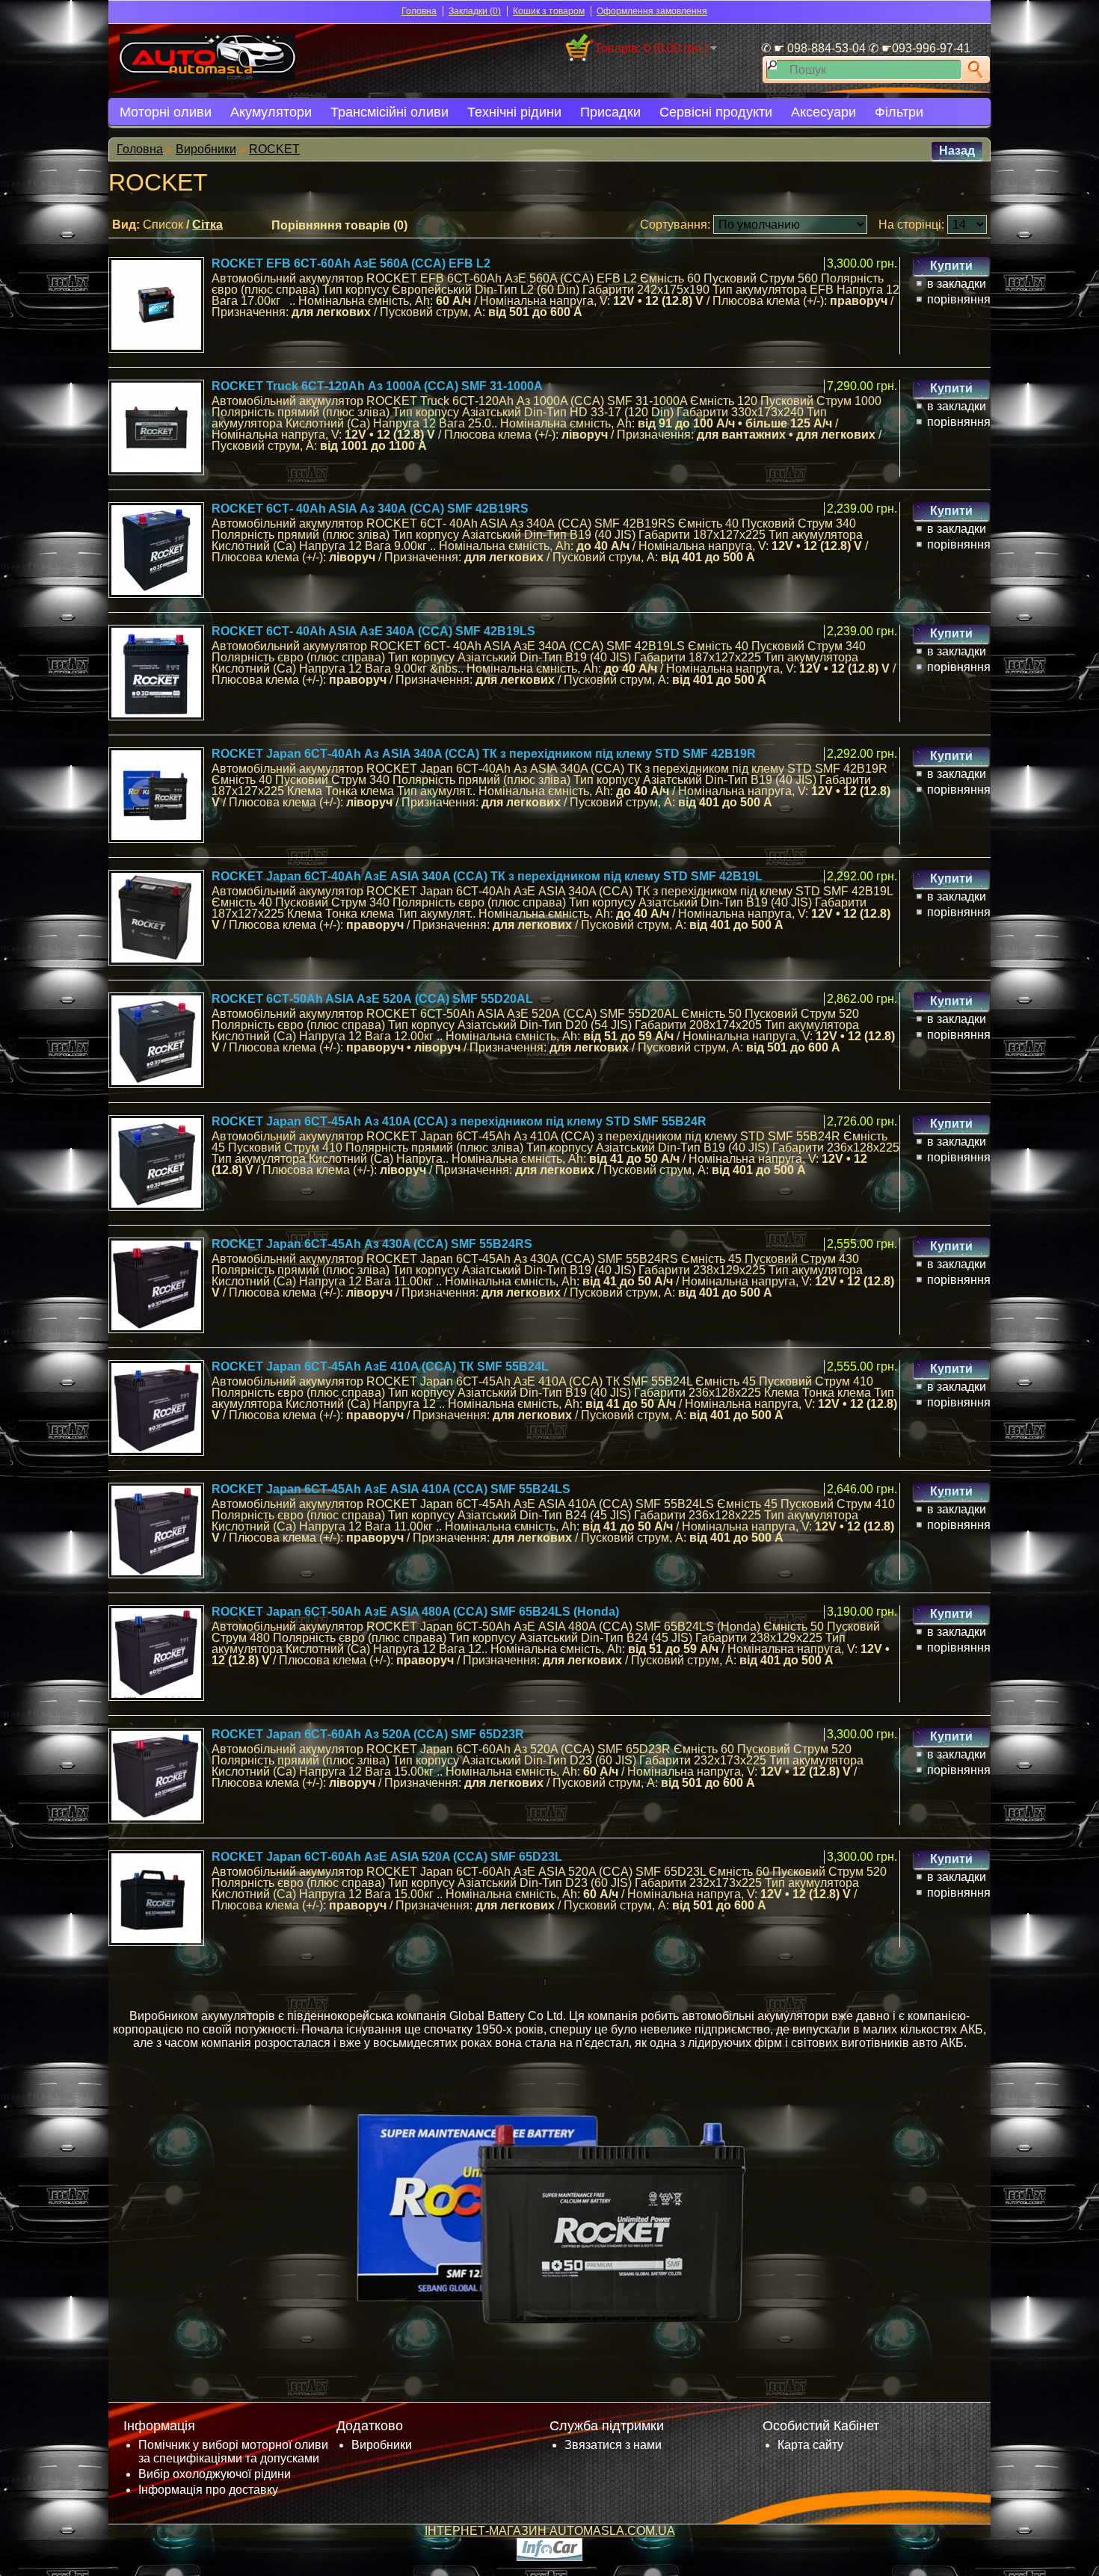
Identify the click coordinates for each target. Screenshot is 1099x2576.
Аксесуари (824, 112)
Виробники (206, 149)
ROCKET (274, 149)
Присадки (610, 112)
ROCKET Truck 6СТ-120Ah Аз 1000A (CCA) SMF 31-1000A (377, 386)
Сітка (207, 225)
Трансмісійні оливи (390, 112)
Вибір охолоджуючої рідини (215, 2474)
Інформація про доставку (208, 2490)
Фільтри (899, 112)
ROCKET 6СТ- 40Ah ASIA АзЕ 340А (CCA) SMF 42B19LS (373, 631)
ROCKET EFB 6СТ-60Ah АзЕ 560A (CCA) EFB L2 (351, 263)
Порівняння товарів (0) (339, 225)
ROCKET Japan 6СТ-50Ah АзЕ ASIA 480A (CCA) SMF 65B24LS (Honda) (415, 1612)
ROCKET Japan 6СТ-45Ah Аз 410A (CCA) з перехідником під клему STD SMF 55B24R (459, 1121)
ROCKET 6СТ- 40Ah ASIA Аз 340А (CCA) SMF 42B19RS (370, 509)
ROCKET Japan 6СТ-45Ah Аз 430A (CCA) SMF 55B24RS (372, 1244)
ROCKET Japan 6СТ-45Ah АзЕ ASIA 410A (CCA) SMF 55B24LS (391, 1489)
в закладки (957, 284)
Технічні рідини (514, 112)
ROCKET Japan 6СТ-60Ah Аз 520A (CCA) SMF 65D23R (368, 1734)
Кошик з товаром (549, 11)
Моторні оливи (166, 112)
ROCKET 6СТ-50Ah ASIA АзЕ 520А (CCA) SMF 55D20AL (372, 999)
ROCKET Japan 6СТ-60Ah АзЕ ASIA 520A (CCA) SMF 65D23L (387, 1857)
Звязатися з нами (613, 2445)
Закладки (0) (475, 11)
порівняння (959, 299)
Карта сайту (810, 2445)
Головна (419, 11)
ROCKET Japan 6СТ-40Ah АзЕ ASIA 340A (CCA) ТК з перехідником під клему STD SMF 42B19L (487, 876)
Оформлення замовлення (652, 11)
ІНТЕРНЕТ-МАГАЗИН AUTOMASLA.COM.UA (550, 2531)
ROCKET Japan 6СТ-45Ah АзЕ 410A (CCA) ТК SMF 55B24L (380, 1366)
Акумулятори (271, 112)
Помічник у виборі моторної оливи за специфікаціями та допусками (233, 2452)
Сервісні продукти (716, 112)
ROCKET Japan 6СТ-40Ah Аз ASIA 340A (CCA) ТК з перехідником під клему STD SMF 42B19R (484, 754)
